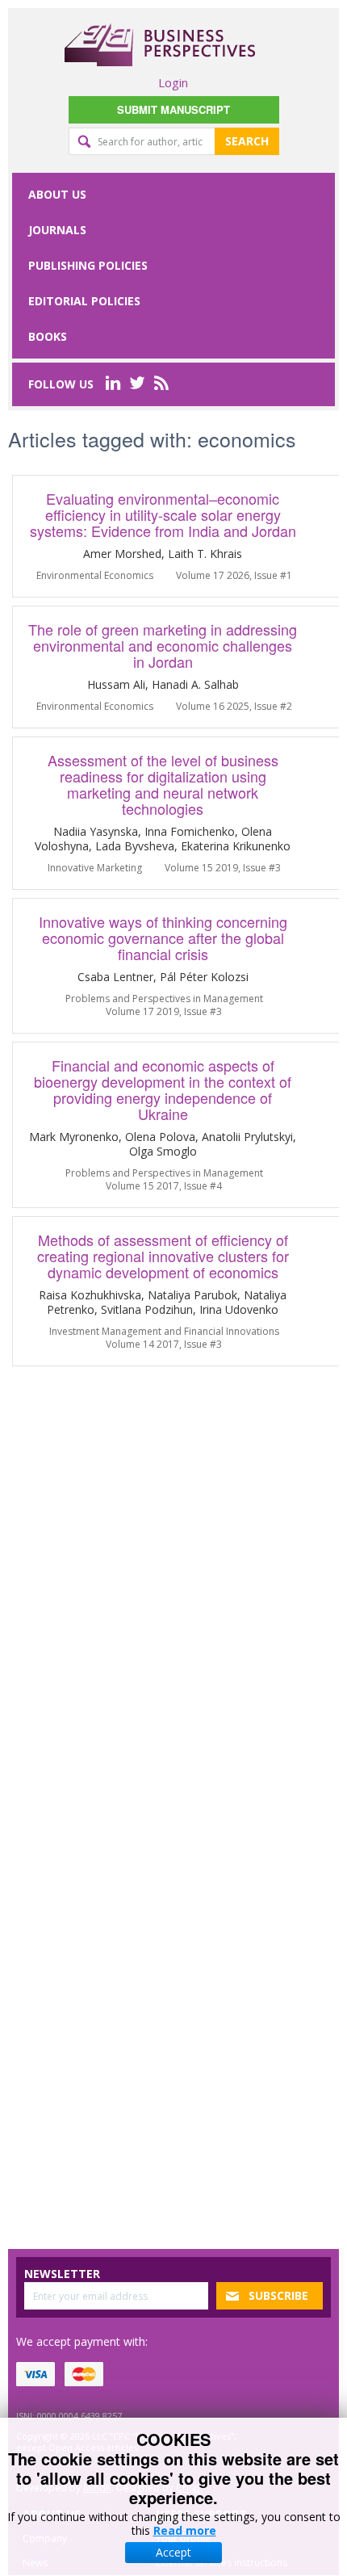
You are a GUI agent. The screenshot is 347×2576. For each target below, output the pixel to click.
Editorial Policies (84, 301)
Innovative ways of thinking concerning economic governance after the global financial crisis (163, 938)
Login (173, 82)
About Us (57, 194)
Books (48, 336)
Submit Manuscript (173, 109)
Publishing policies (88, 265)
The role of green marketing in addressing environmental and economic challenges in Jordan (163, 645)
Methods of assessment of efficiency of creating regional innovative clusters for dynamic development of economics (163, 1256)
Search (247, 141)
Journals (57, 230)
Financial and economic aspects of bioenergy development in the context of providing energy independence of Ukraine (163, 1089)
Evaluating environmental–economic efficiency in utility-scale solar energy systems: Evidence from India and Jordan (163, 514)
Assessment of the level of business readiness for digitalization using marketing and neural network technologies (163, 784)
